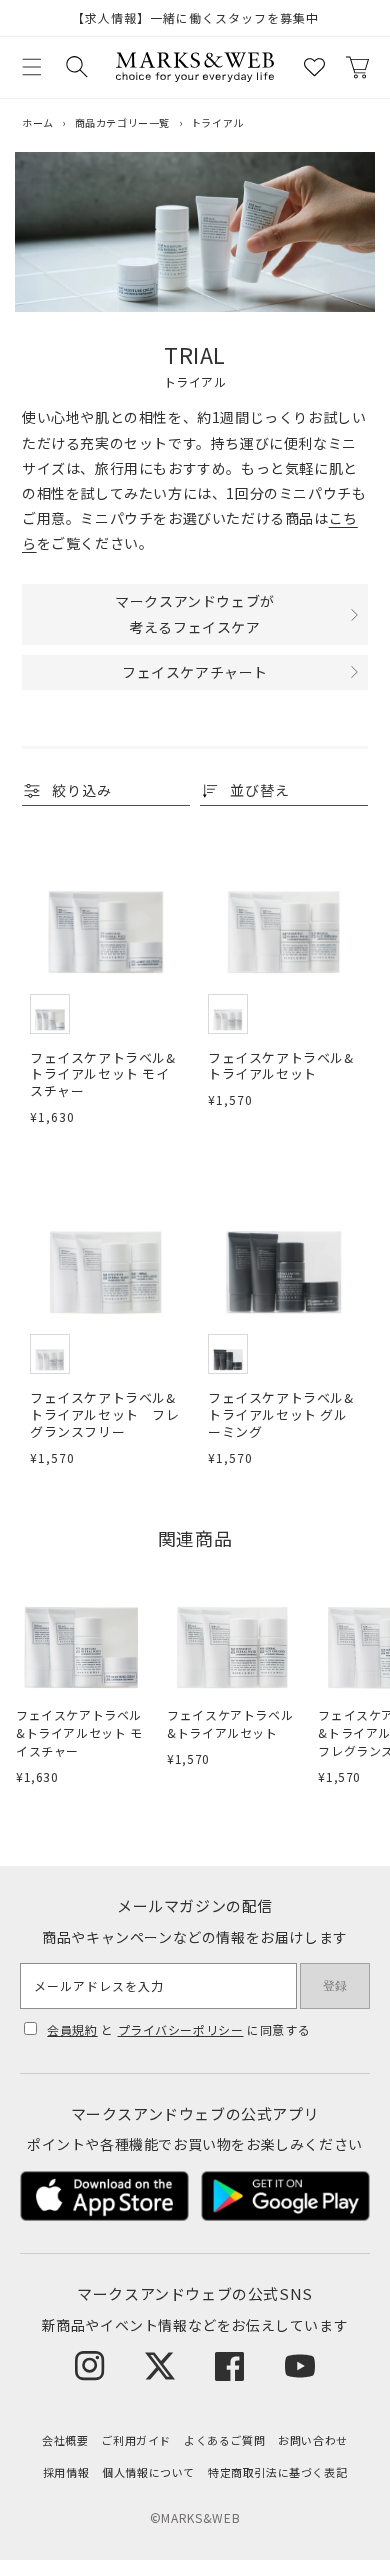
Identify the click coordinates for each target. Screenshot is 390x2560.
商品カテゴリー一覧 (122, 122)
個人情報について (148, 2472)
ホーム (38, 122)
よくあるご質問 (224, 2440)
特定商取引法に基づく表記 (277, 2472)
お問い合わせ (313, 2440)
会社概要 (65, 2440)
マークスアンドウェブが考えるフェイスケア (195, 613)
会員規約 (72, 2029)
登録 (335, 1986)
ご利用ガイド (136, 2440)
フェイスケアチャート (195, 672)
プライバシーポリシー (181, 2029)
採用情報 (66, 2472)
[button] (32, 67)
